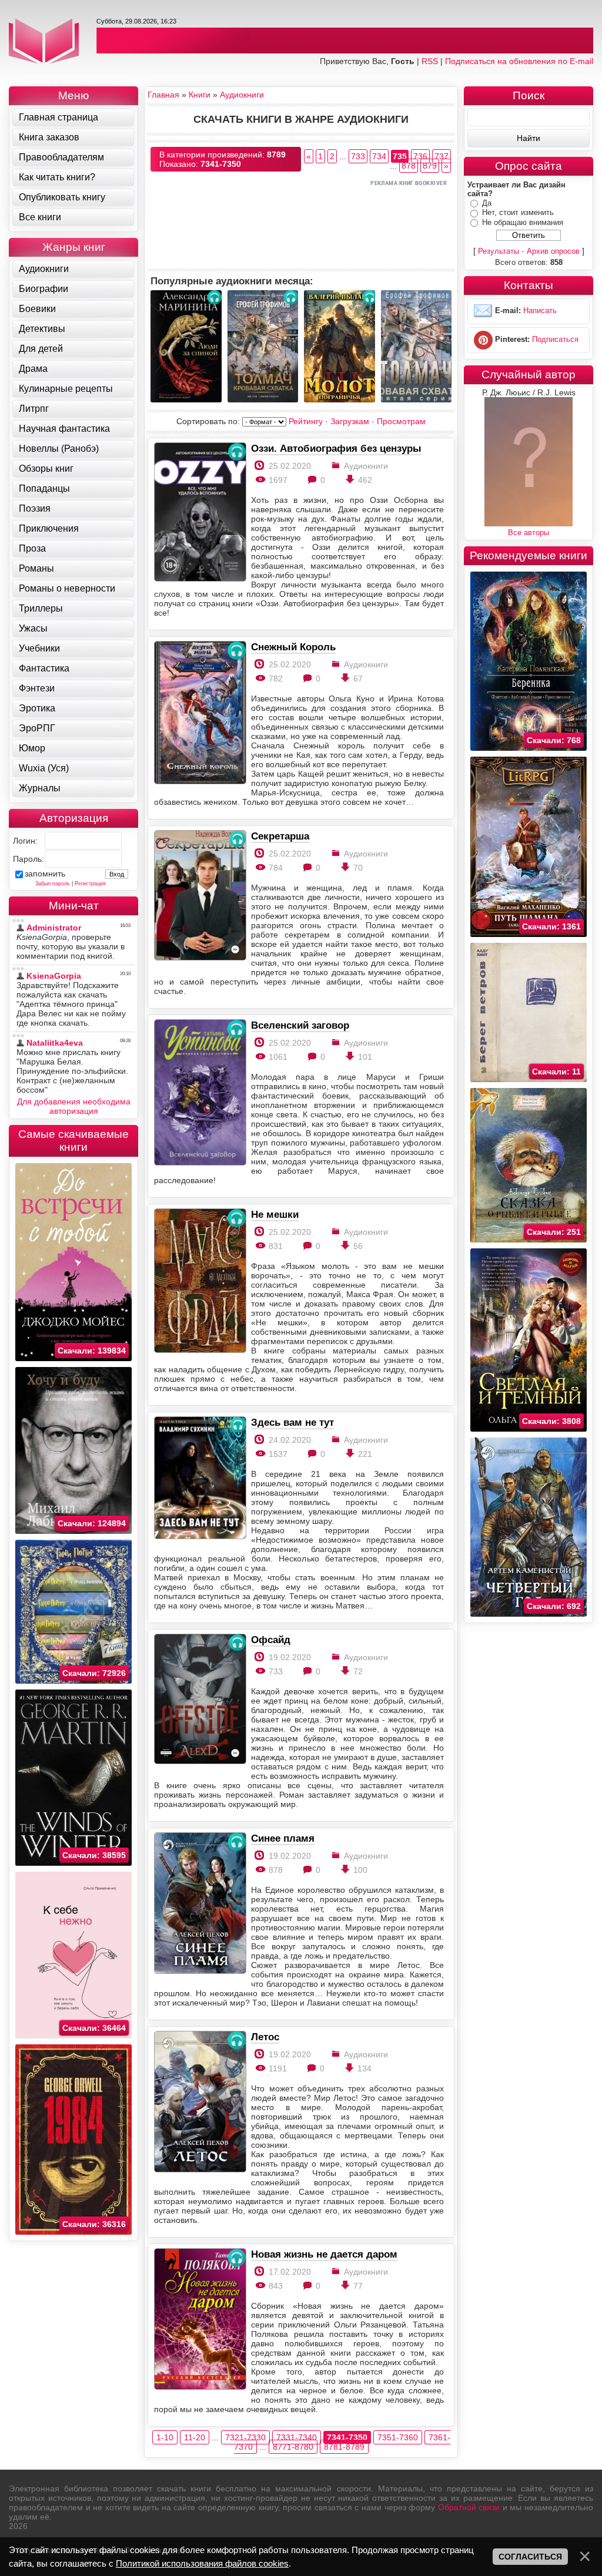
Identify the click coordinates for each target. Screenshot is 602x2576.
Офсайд (271, 1640)
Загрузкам (350, 421)
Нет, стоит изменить (518, 212)
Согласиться (530, 2557)
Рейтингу (306, 421)
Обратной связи (469, 2507)
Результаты (499, 251)
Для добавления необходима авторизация (74, 1106)
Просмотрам (401, 421)
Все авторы (529, 533)
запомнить (45, 874)
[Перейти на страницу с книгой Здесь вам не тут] (200, 1479)
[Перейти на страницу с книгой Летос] (200, 2102)
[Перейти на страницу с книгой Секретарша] (200, 896)
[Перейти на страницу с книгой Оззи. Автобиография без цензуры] (200, 513)
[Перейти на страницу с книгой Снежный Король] (200, 713)
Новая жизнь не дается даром (324, 2254)
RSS (430, 61)
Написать (540, 311)
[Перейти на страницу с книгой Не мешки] (200, 1282)
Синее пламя (283, 1838)
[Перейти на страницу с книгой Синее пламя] (200, 1904)
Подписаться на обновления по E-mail (519, 61)
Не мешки (275, 1214)
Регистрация (90, 884)
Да (487, 203)
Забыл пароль (53, 884)
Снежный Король (293, 647)
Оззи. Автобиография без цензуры (336, 448)
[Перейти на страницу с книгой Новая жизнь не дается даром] (200, 2320)
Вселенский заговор (300, 1025)
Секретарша (280, 836)
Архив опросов (553, 251)
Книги (200, 95)
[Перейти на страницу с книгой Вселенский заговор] (200, 1093)
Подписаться (555, 340)
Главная (163, 95)
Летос (265, 2037)
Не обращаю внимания (523, 222)
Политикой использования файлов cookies (202, 2563)
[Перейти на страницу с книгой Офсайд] (200, 1700)
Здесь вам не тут (292, 1422)
